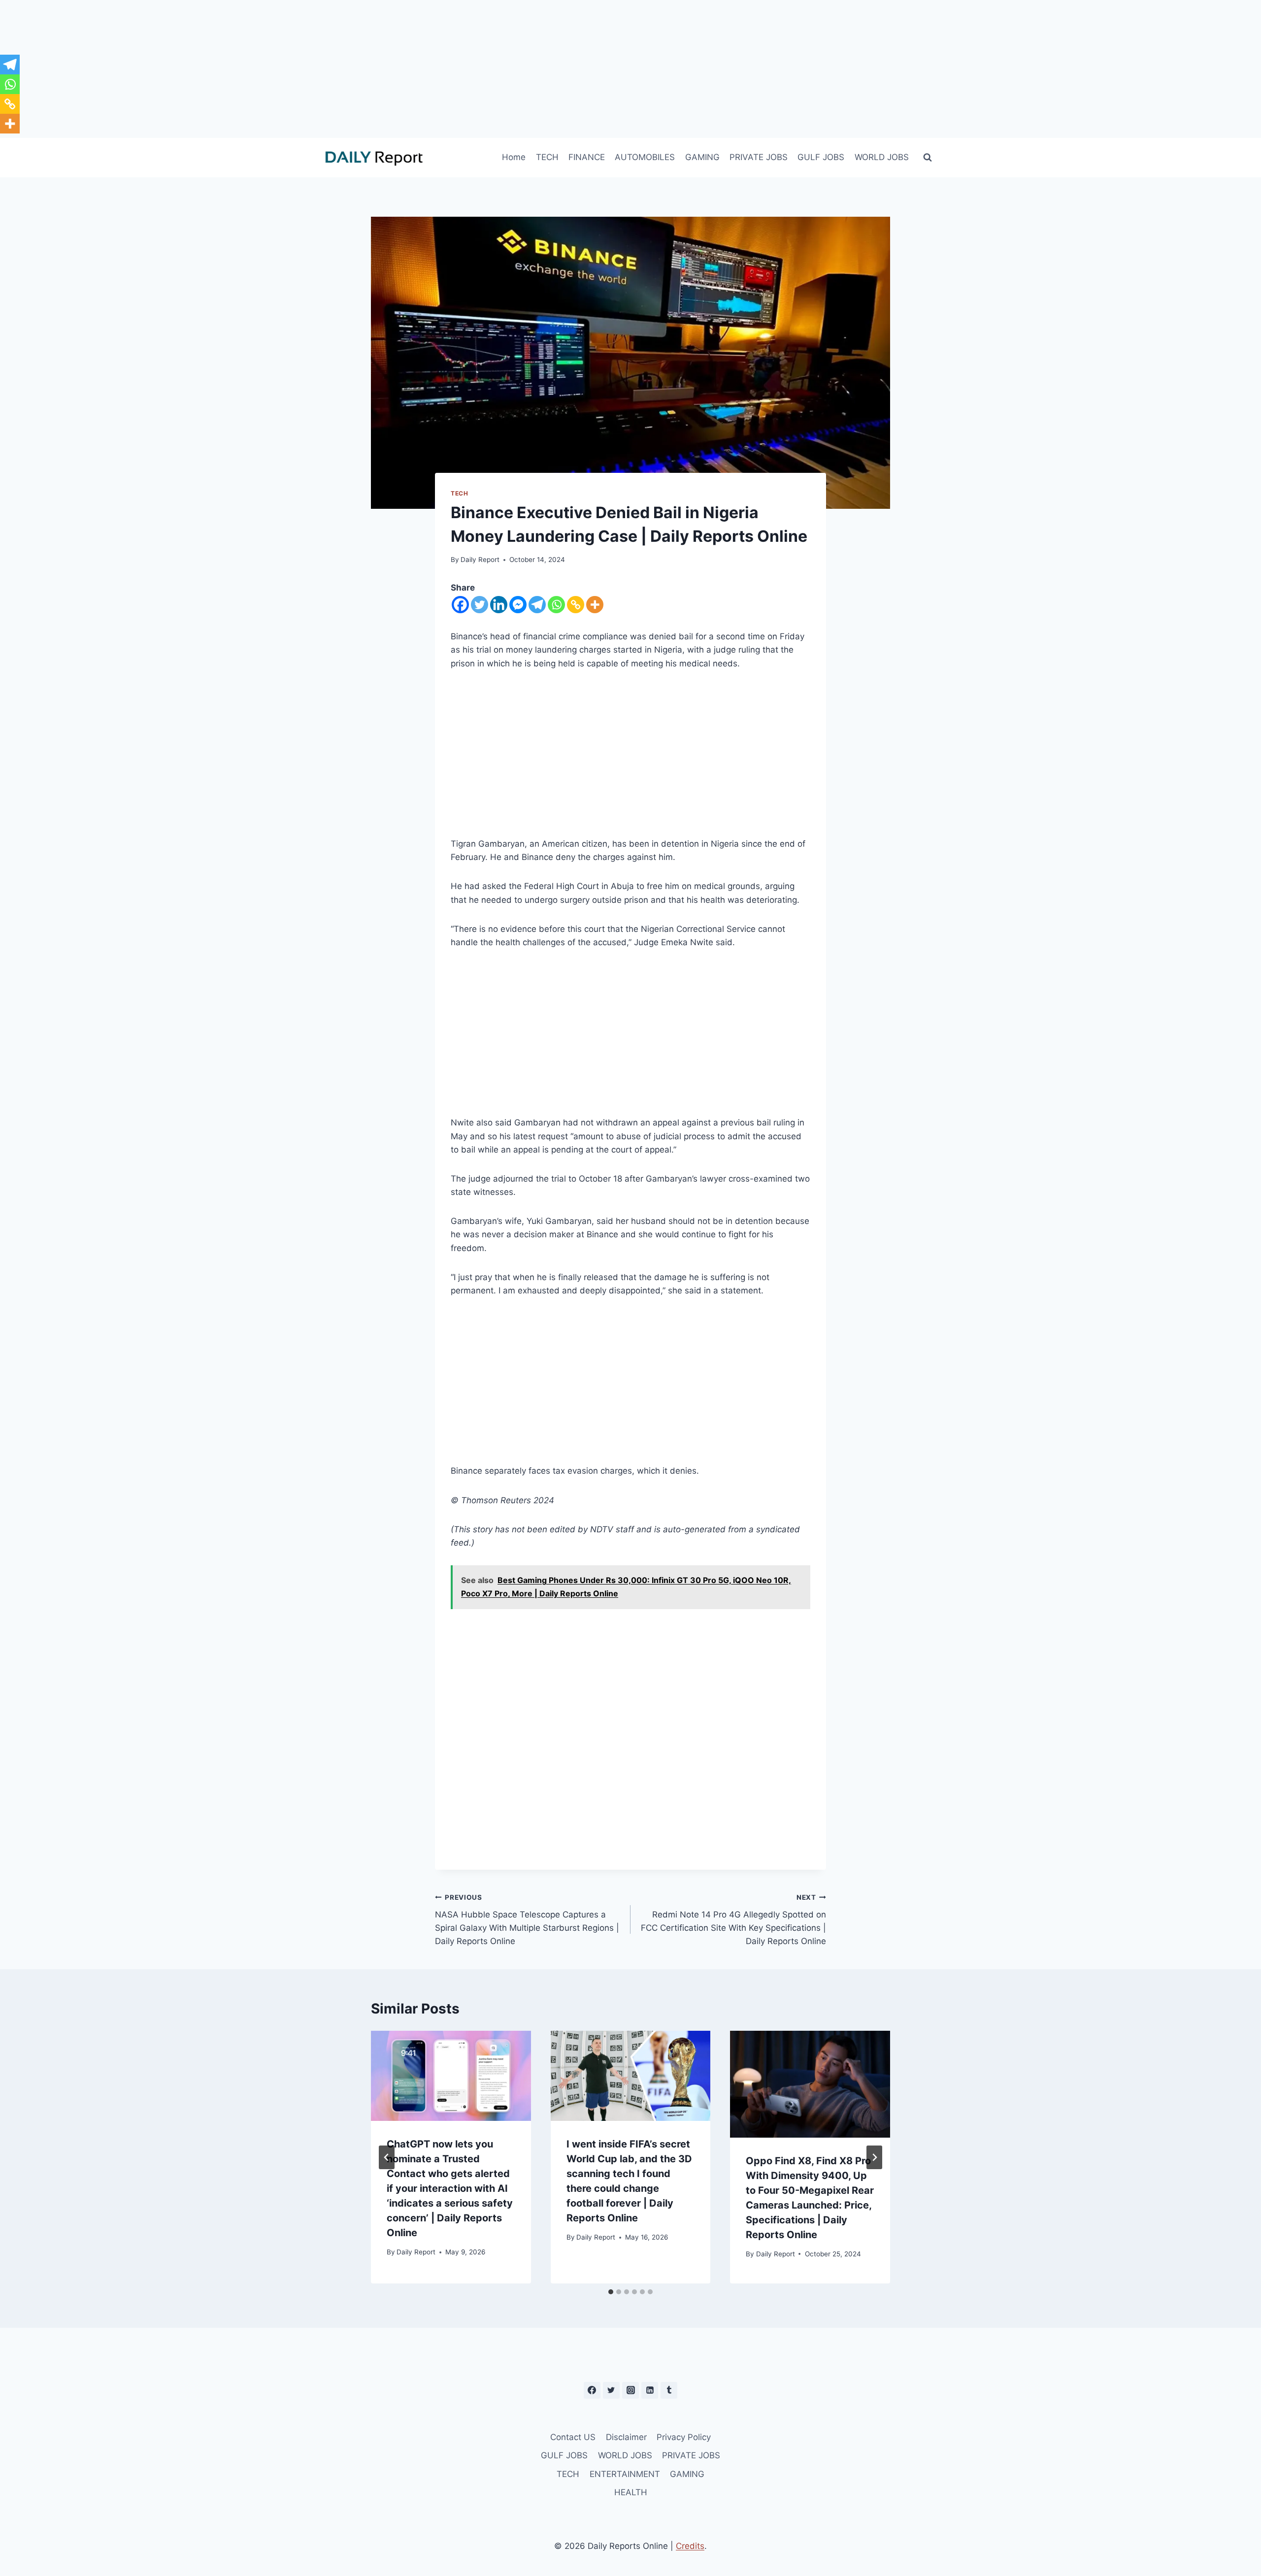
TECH (547, 157)
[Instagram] (630, 2390)
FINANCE (587, 157)
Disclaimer (626, 2437)
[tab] (611, 2292)
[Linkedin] (499, 605)
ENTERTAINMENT (625, 2474)
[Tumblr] (669, 2390)
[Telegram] (537, 605)
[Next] (874, 2157)
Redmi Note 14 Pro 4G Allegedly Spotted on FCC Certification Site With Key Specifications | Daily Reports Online (733, 1920)
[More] (595, 605)
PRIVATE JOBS (759, 157)
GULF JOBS (821, 157)
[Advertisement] (630, 69)
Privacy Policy (684, 2437)
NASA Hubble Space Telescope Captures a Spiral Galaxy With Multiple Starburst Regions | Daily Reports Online (527, 1920)
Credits (690, 2546)
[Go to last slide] (387, 2157)
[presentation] (451, 2076)
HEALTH (631, 2492)
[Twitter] (480, 605)
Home (514, 157)
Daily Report (480, 560)
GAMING (702, 157)
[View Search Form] (928, 158)
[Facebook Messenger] (518, 605)
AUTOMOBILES (645, 157)
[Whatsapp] (556, 605)
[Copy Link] (576, 605)
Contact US (573, 2437)
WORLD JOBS (882, 157)
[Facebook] (460, 605)
